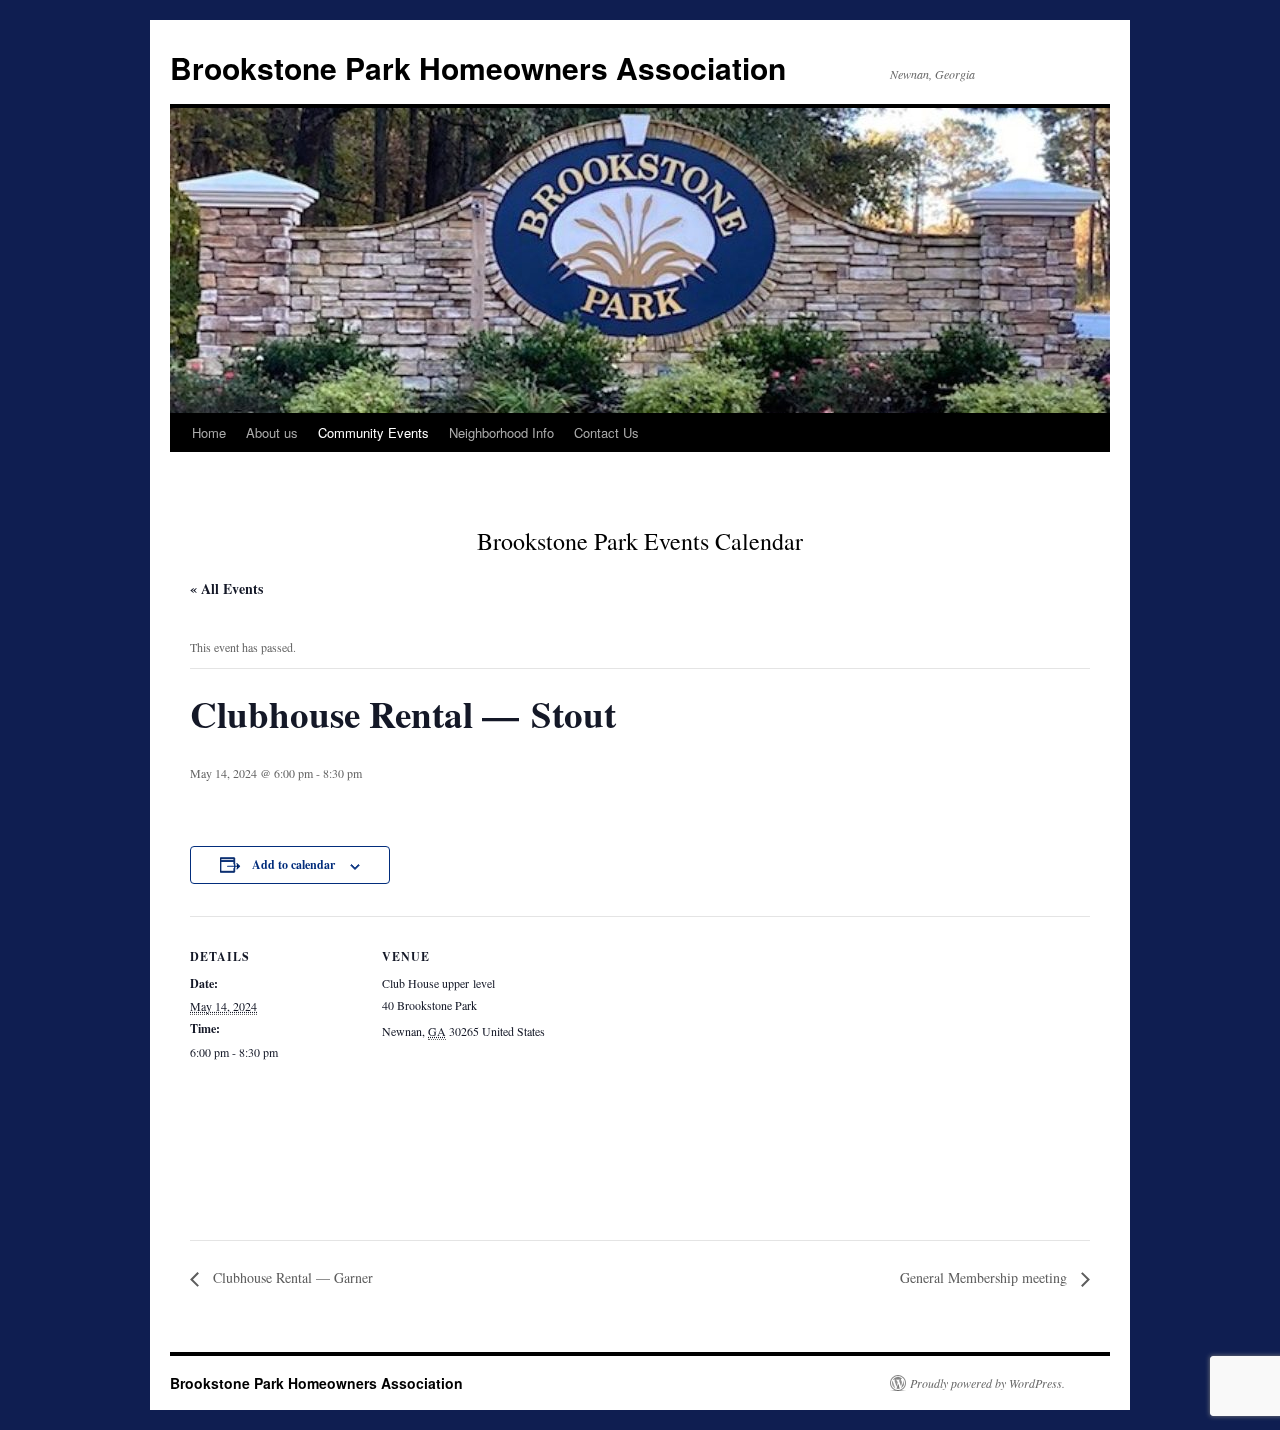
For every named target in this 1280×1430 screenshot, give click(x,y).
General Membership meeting (985, 1277)
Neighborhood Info (501, 432)
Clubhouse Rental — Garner (291, 1277)
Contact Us (606, 432)
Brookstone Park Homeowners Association (478, 67)
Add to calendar (293, 864)
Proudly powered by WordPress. (987, 1383)
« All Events (226, 588)
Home (209, 432)
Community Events (373, 432)
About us (272, 432)
